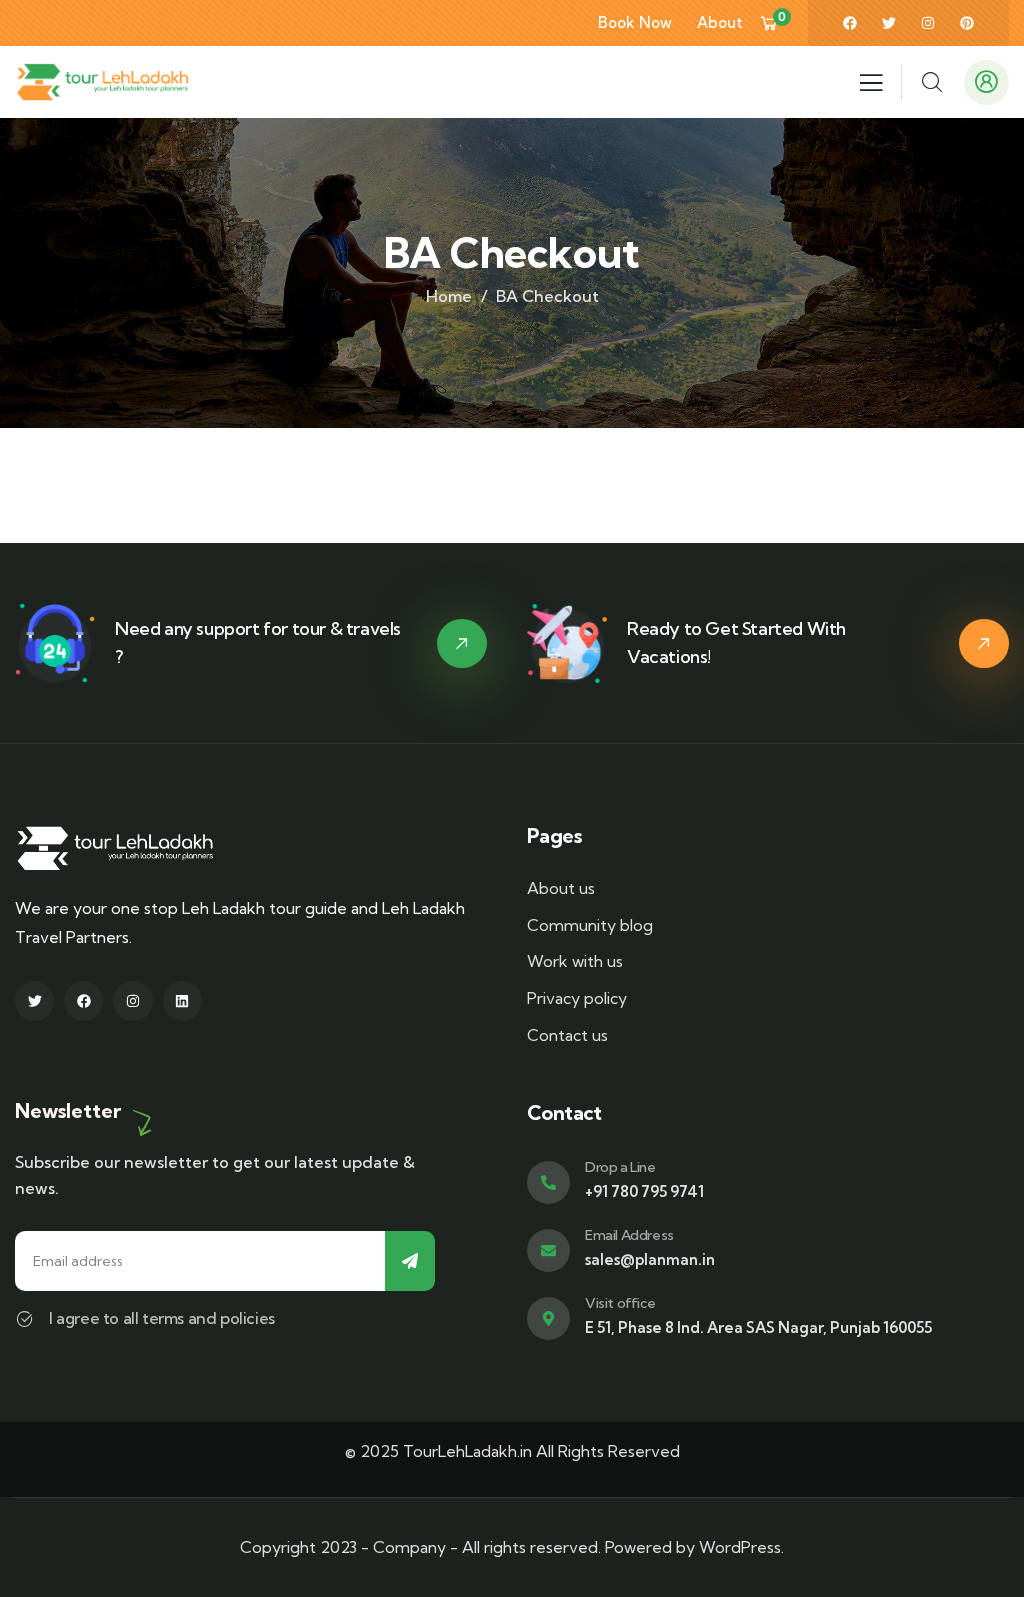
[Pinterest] (967, 23)
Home (449, 296)
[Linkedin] (182, 1000)
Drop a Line (620, 1167)
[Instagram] (928, 23)
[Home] (102, 82)
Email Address (629, 1235)
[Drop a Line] (548, 1182)
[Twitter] (889, 23)
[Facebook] (850, 23)
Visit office (620, 1303)
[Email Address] (548, 1250)
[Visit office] (548, 1318)
